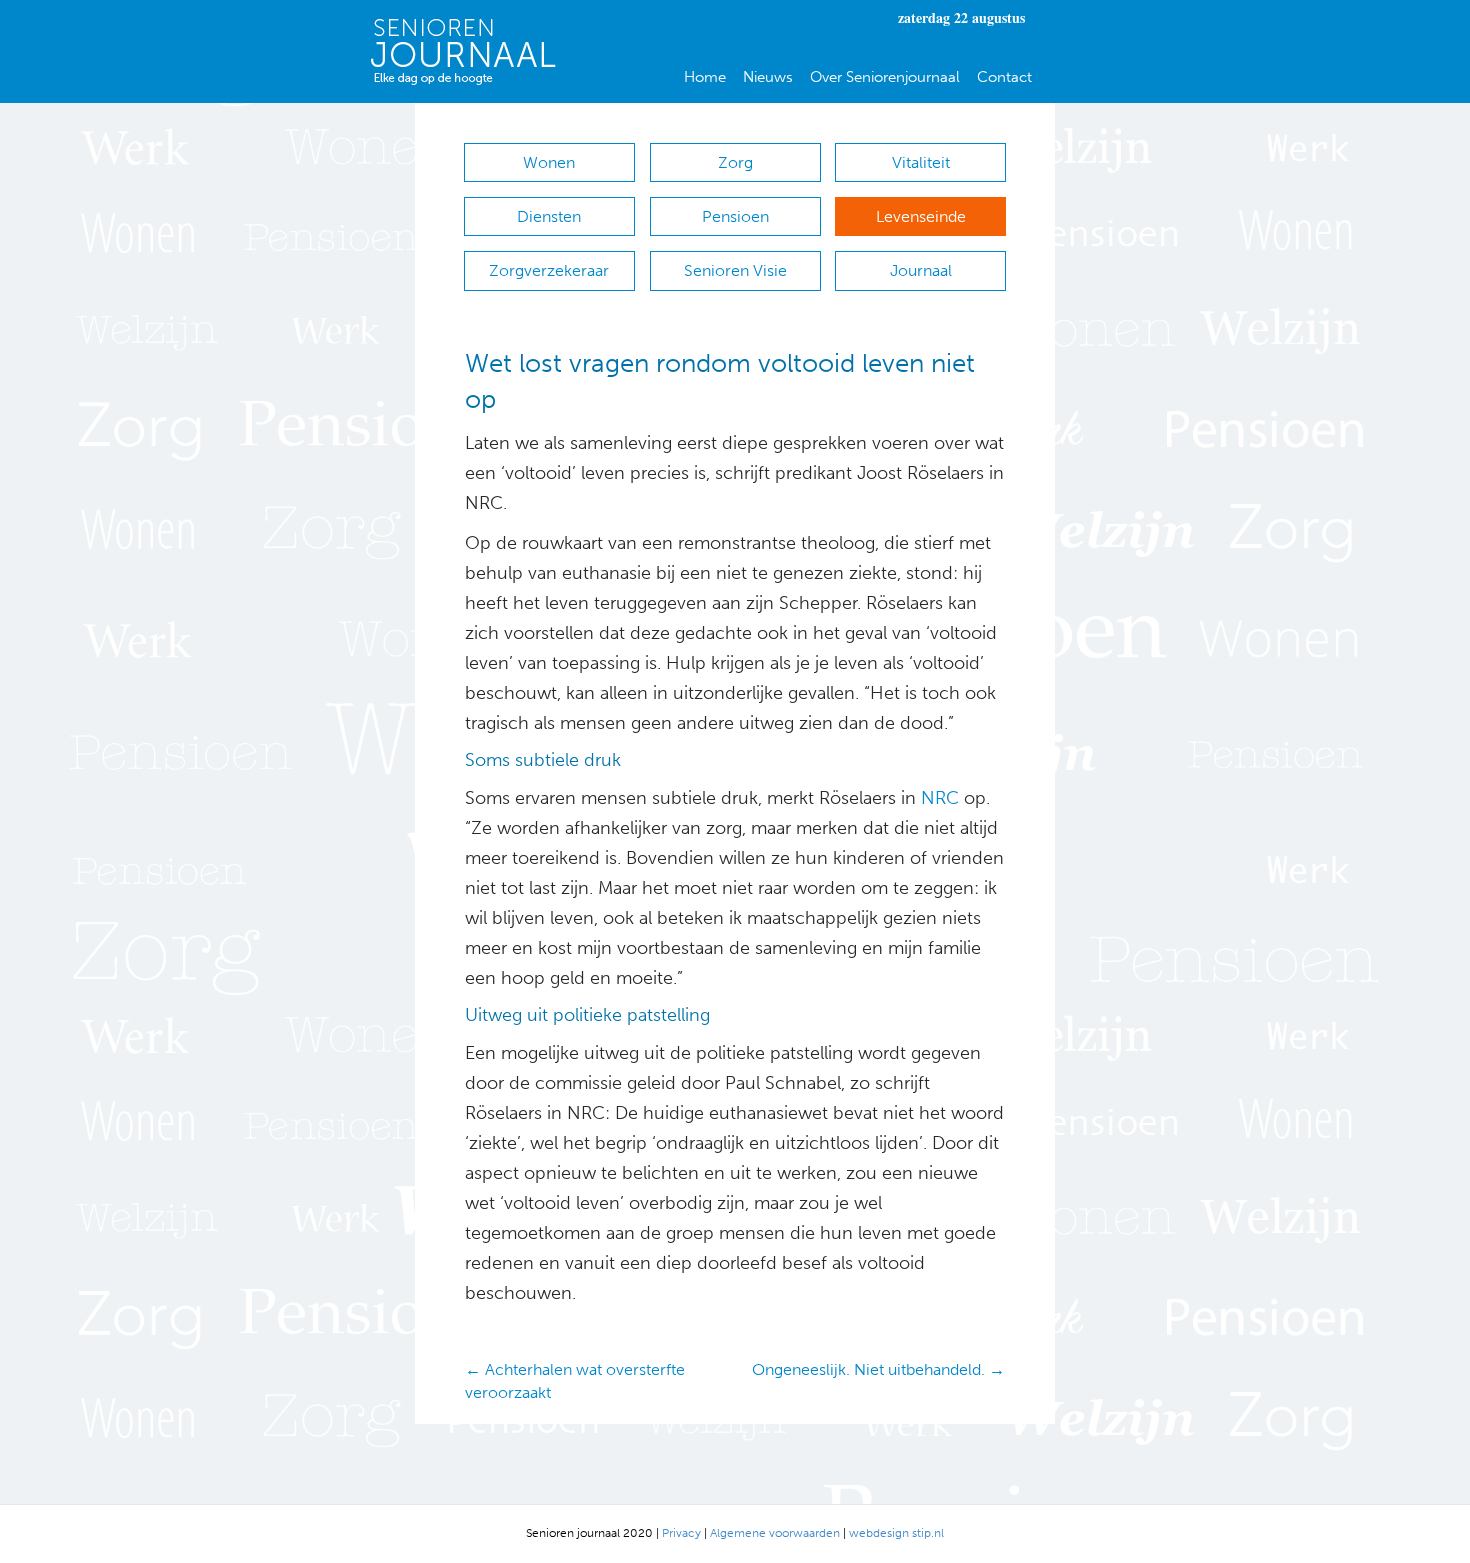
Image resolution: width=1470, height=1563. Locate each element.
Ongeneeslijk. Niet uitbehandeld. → (878, 1369)
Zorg (735, 162)
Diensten (549, 216)
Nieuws (768, 77)
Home (705, 77)
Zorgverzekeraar (549, 270)
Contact (1004, 77)
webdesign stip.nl (896, 1533)
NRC (937, 798)
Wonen (549, 162)
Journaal (921, 270)
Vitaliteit (921, 162)
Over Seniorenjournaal (885, 77)
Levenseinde (921, 216)
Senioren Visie (735, 270)
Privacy (681, 1533)
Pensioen (735, 216)
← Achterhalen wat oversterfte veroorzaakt (575, 1381)
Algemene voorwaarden (775, 1533)
